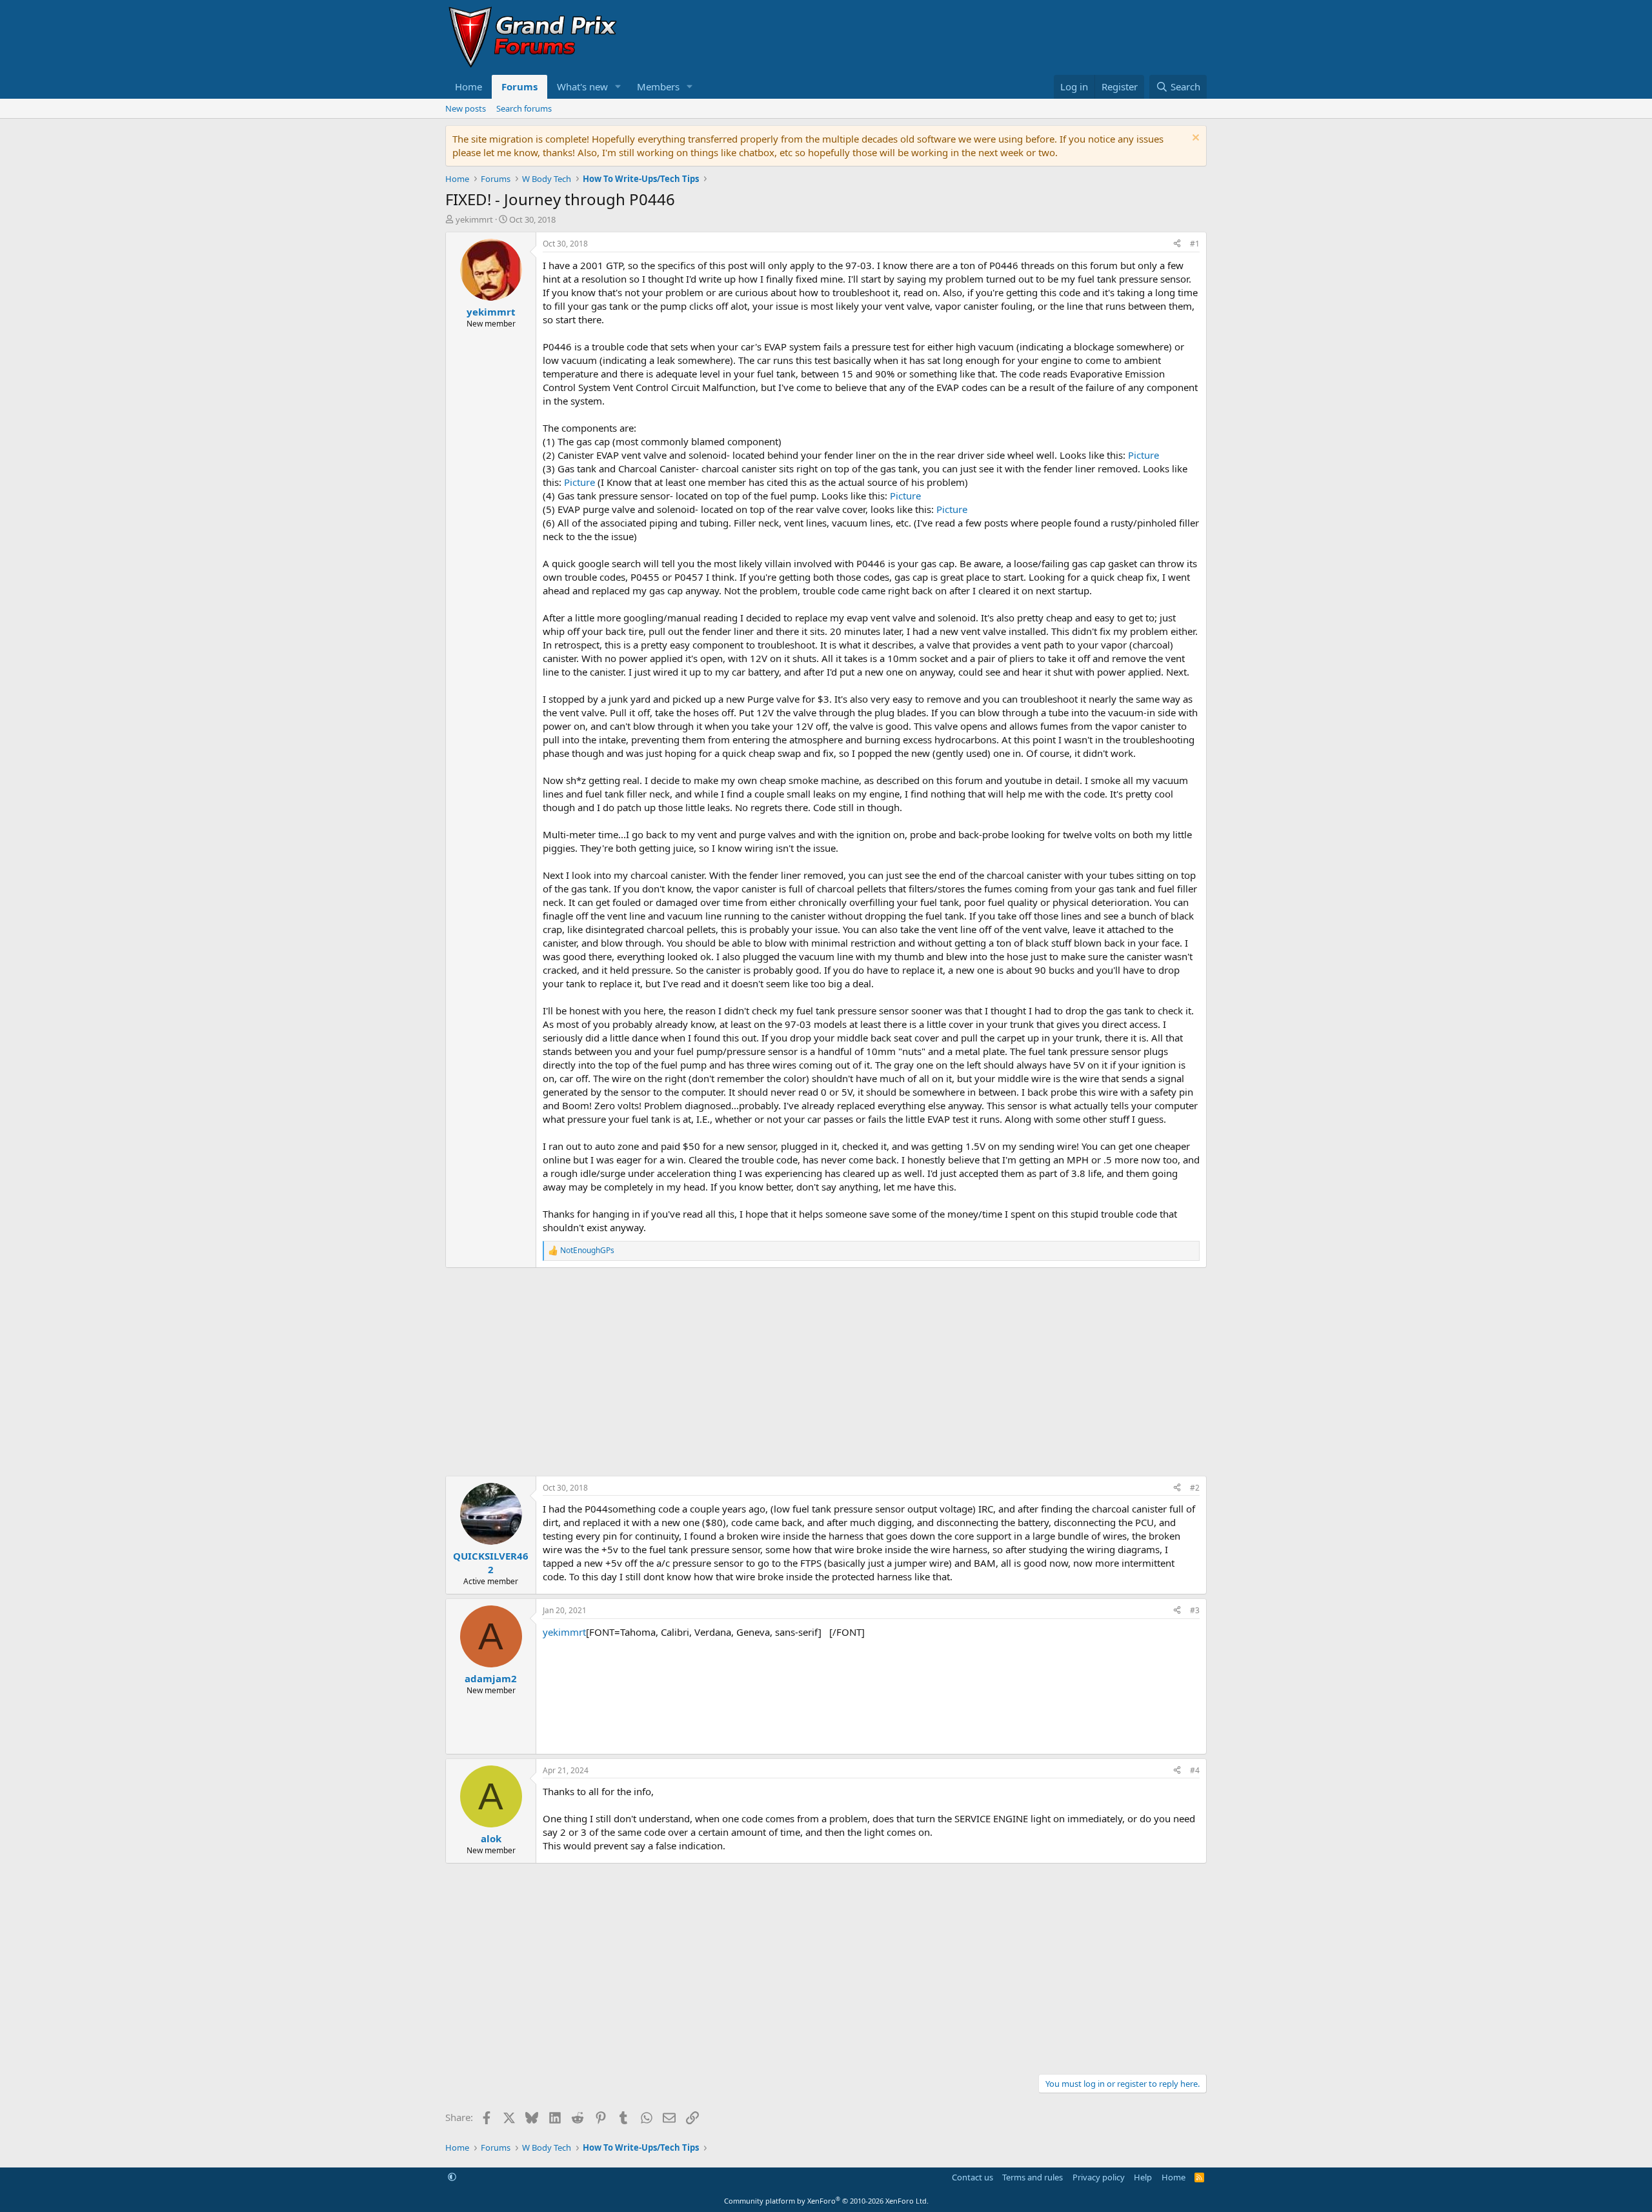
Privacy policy (1099, 2177)
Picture (1143, 455)
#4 (1195, 1770)
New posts (466, 108)
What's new (582, 86)
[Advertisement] (826, 1372)
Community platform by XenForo (826, 2201)
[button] (618, 87)
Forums (519, 86)
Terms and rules (1032, 2177)
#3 (1195, 1610)
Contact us (972, 2177)
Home (468, 86)
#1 (1195, 244)
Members (658, 86)
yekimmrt (474, 219)
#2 (1195, 1488)
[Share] (1177, 244)
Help (1143, 2177)
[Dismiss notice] (1194, 139)
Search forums (524, 108)
